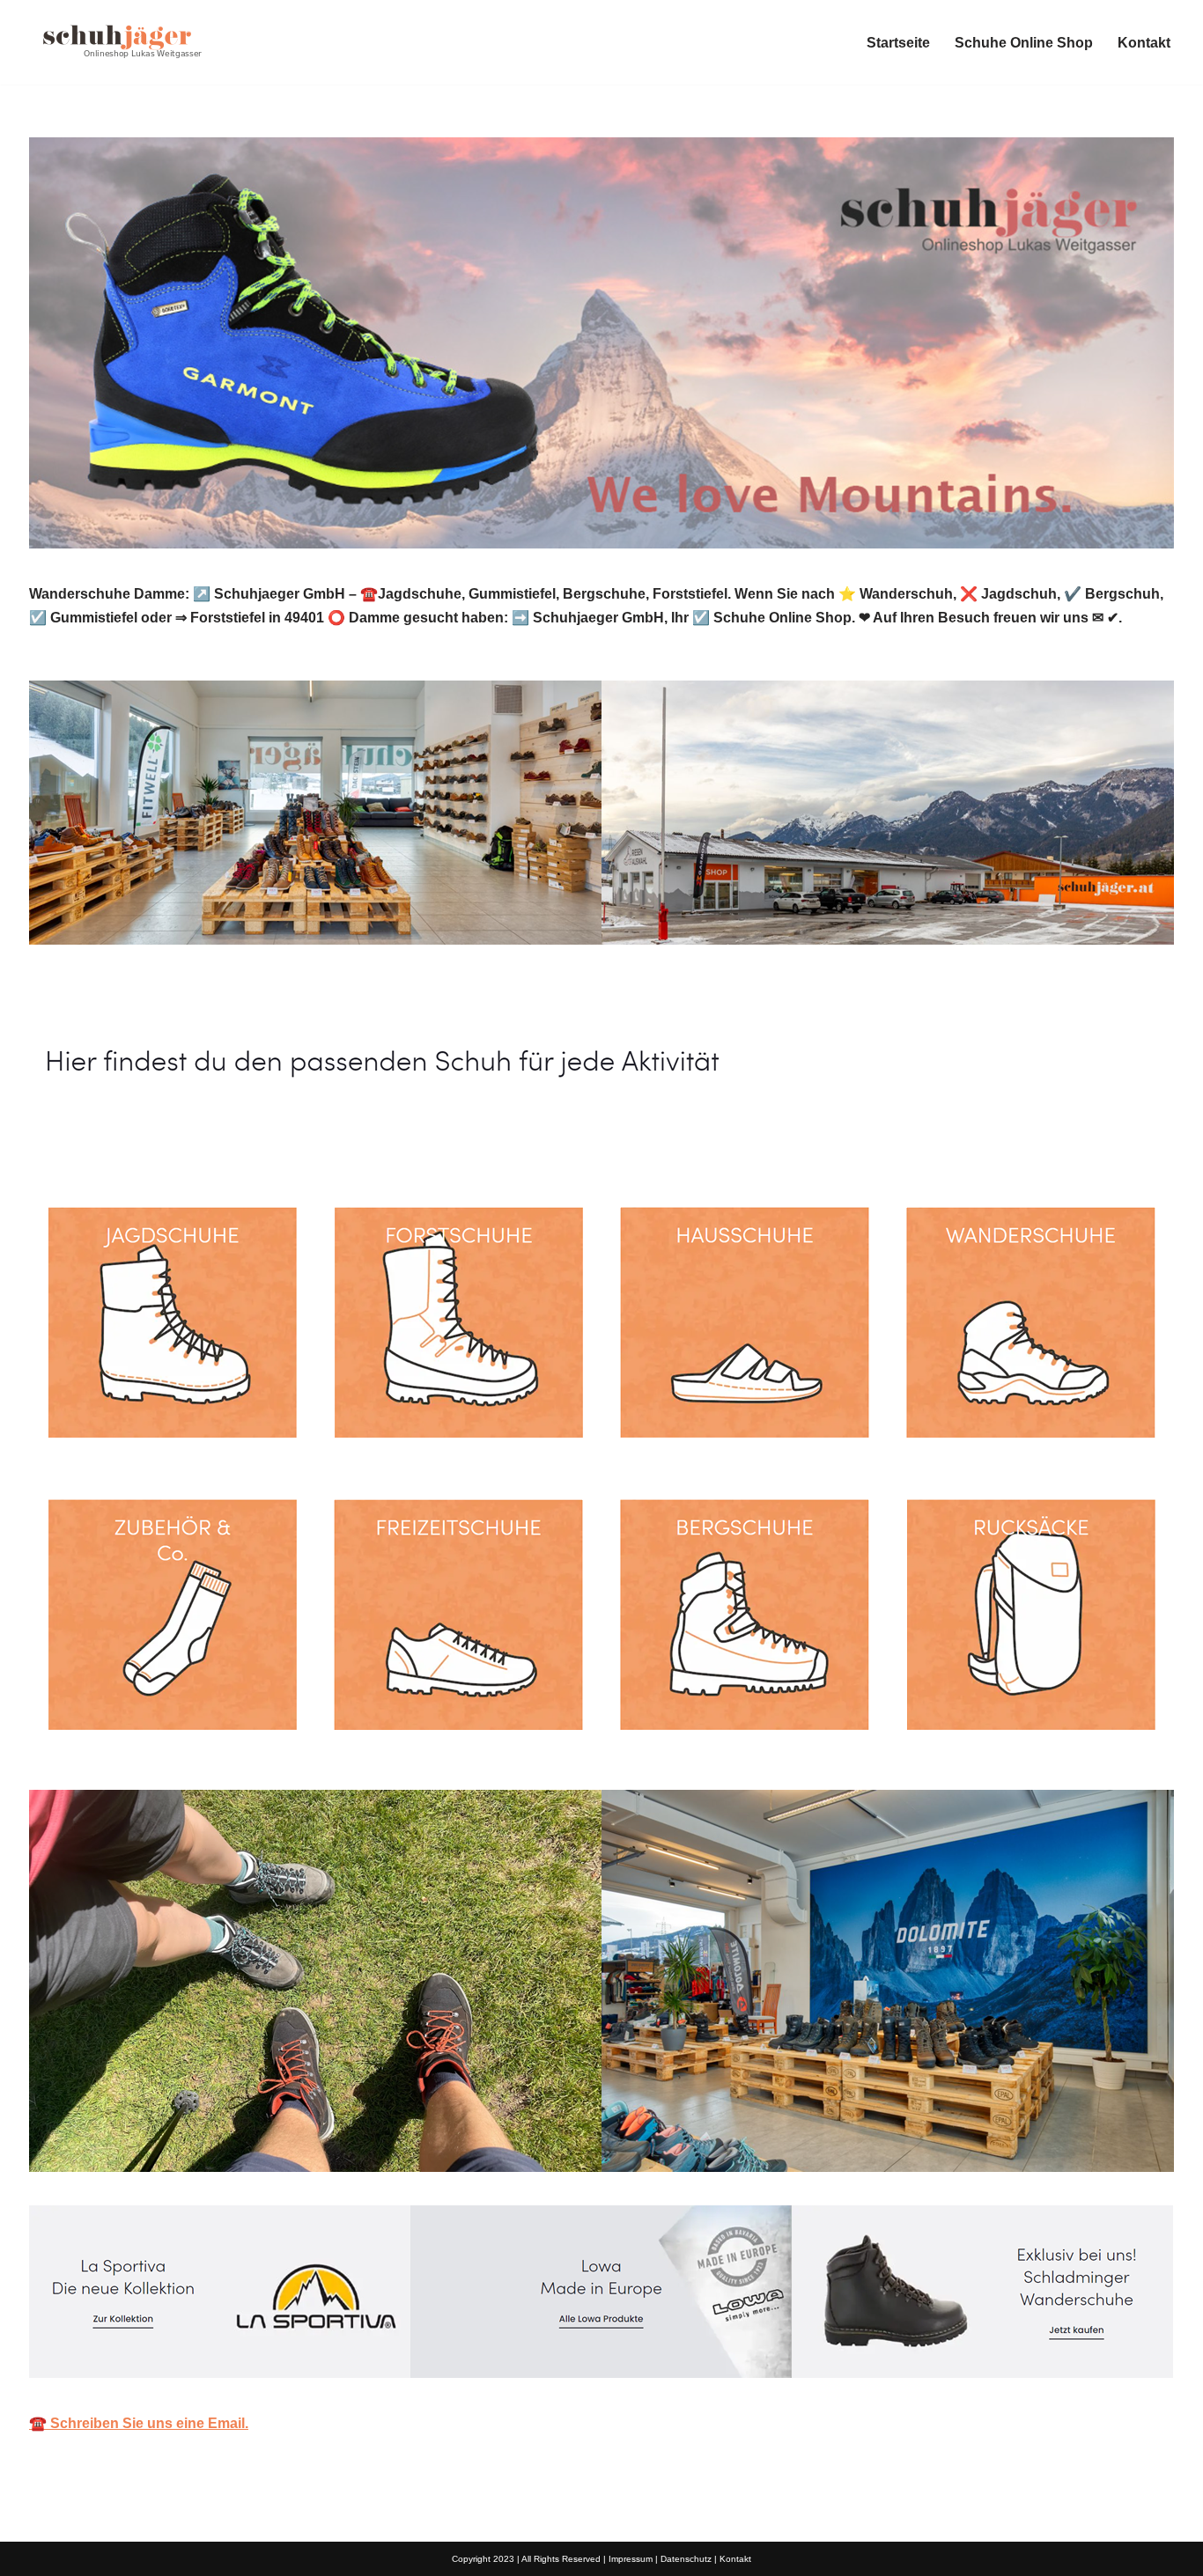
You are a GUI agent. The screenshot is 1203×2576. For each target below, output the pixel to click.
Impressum (631, 2559)
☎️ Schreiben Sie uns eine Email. (139, 2423)
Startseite (898, 43)
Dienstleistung (305, 1140)
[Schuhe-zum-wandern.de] (117, 42)
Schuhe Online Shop (1024, 43)
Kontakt (1144, 43)
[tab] (126, 1140)
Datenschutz (686, 2559)
